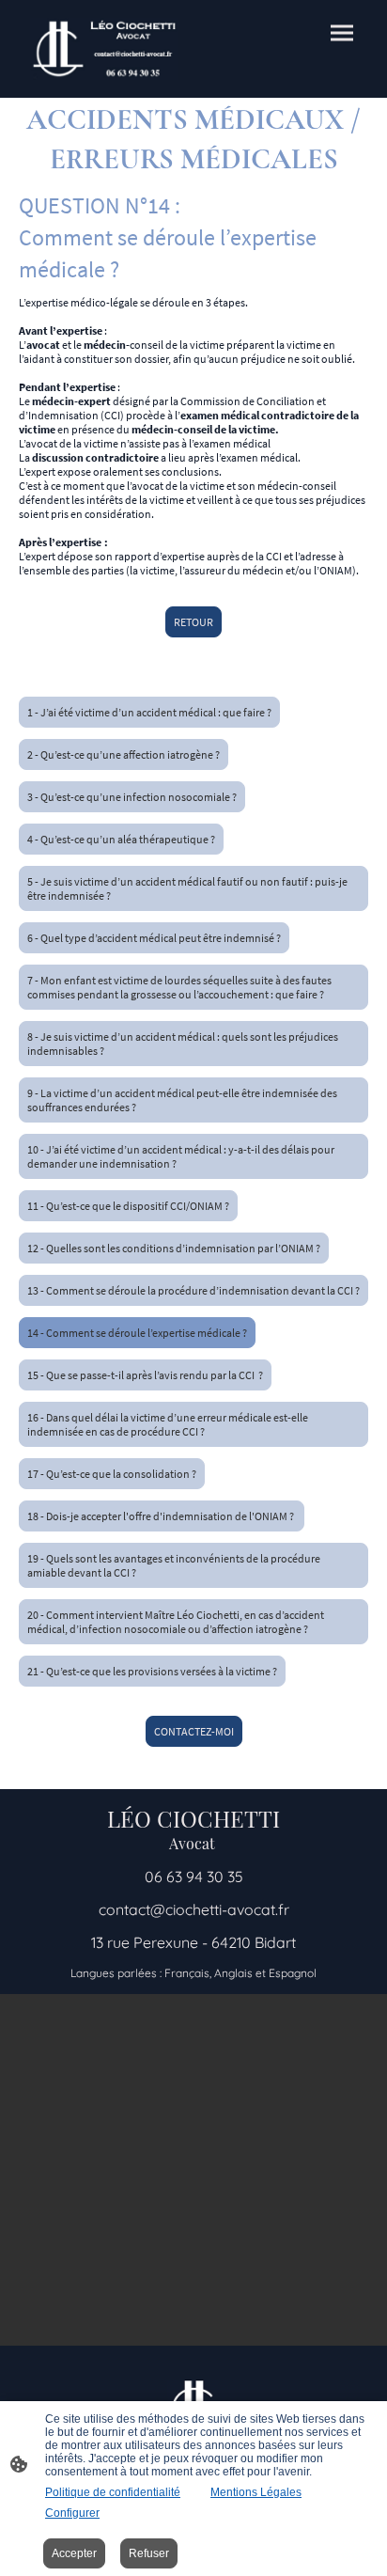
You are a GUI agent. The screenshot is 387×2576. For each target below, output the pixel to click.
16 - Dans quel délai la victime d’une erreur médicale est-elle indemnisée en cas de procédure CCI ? (168, 1424)
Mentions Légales (256, 2492)
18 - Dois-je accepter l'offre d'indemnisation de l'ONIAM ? (162, 1516)
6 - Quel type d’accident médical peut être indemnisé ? (154, 938)
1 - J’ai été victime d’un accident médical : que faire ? (149, 712)
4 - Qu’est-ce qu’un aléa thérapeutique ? (121, 839)
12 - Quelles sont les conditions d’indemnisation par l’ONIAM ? (174, 1248)
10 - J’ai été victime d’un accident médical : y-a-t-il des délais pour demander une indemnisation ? (181, 1156)
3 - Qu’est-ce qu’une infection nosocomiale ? (132, 797)
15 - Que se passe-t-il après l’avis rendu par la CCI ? (145, 1375)
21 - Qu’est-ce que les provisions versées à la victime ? (152, 1671)
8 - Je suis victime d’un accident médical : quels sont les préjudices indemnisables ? (183, 1044)
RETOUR (193, 622)
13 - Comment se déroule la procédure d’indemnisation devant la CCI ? (193, 1290)
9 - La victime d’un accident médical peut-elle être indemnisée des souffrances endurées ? (182, 1100)
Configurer (72, 2513)
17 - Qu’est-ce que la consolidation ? (112, 1474)
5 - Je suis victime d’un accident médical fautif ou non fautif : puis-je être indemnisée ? (187, 888)
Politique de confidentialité (113, 2492)
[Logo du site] (104, 49)
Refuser (149, 2553)
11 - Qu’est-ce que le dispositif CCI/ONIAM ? (128, 1206)
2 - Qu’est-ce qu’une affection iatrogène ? (124, 754)
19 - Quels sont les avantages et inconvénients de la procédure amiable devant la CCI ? (174, 1565)
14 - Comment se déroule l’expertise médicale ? (137, 1333)
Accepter (74, 2553)
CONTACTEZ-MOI (194, 1731)
